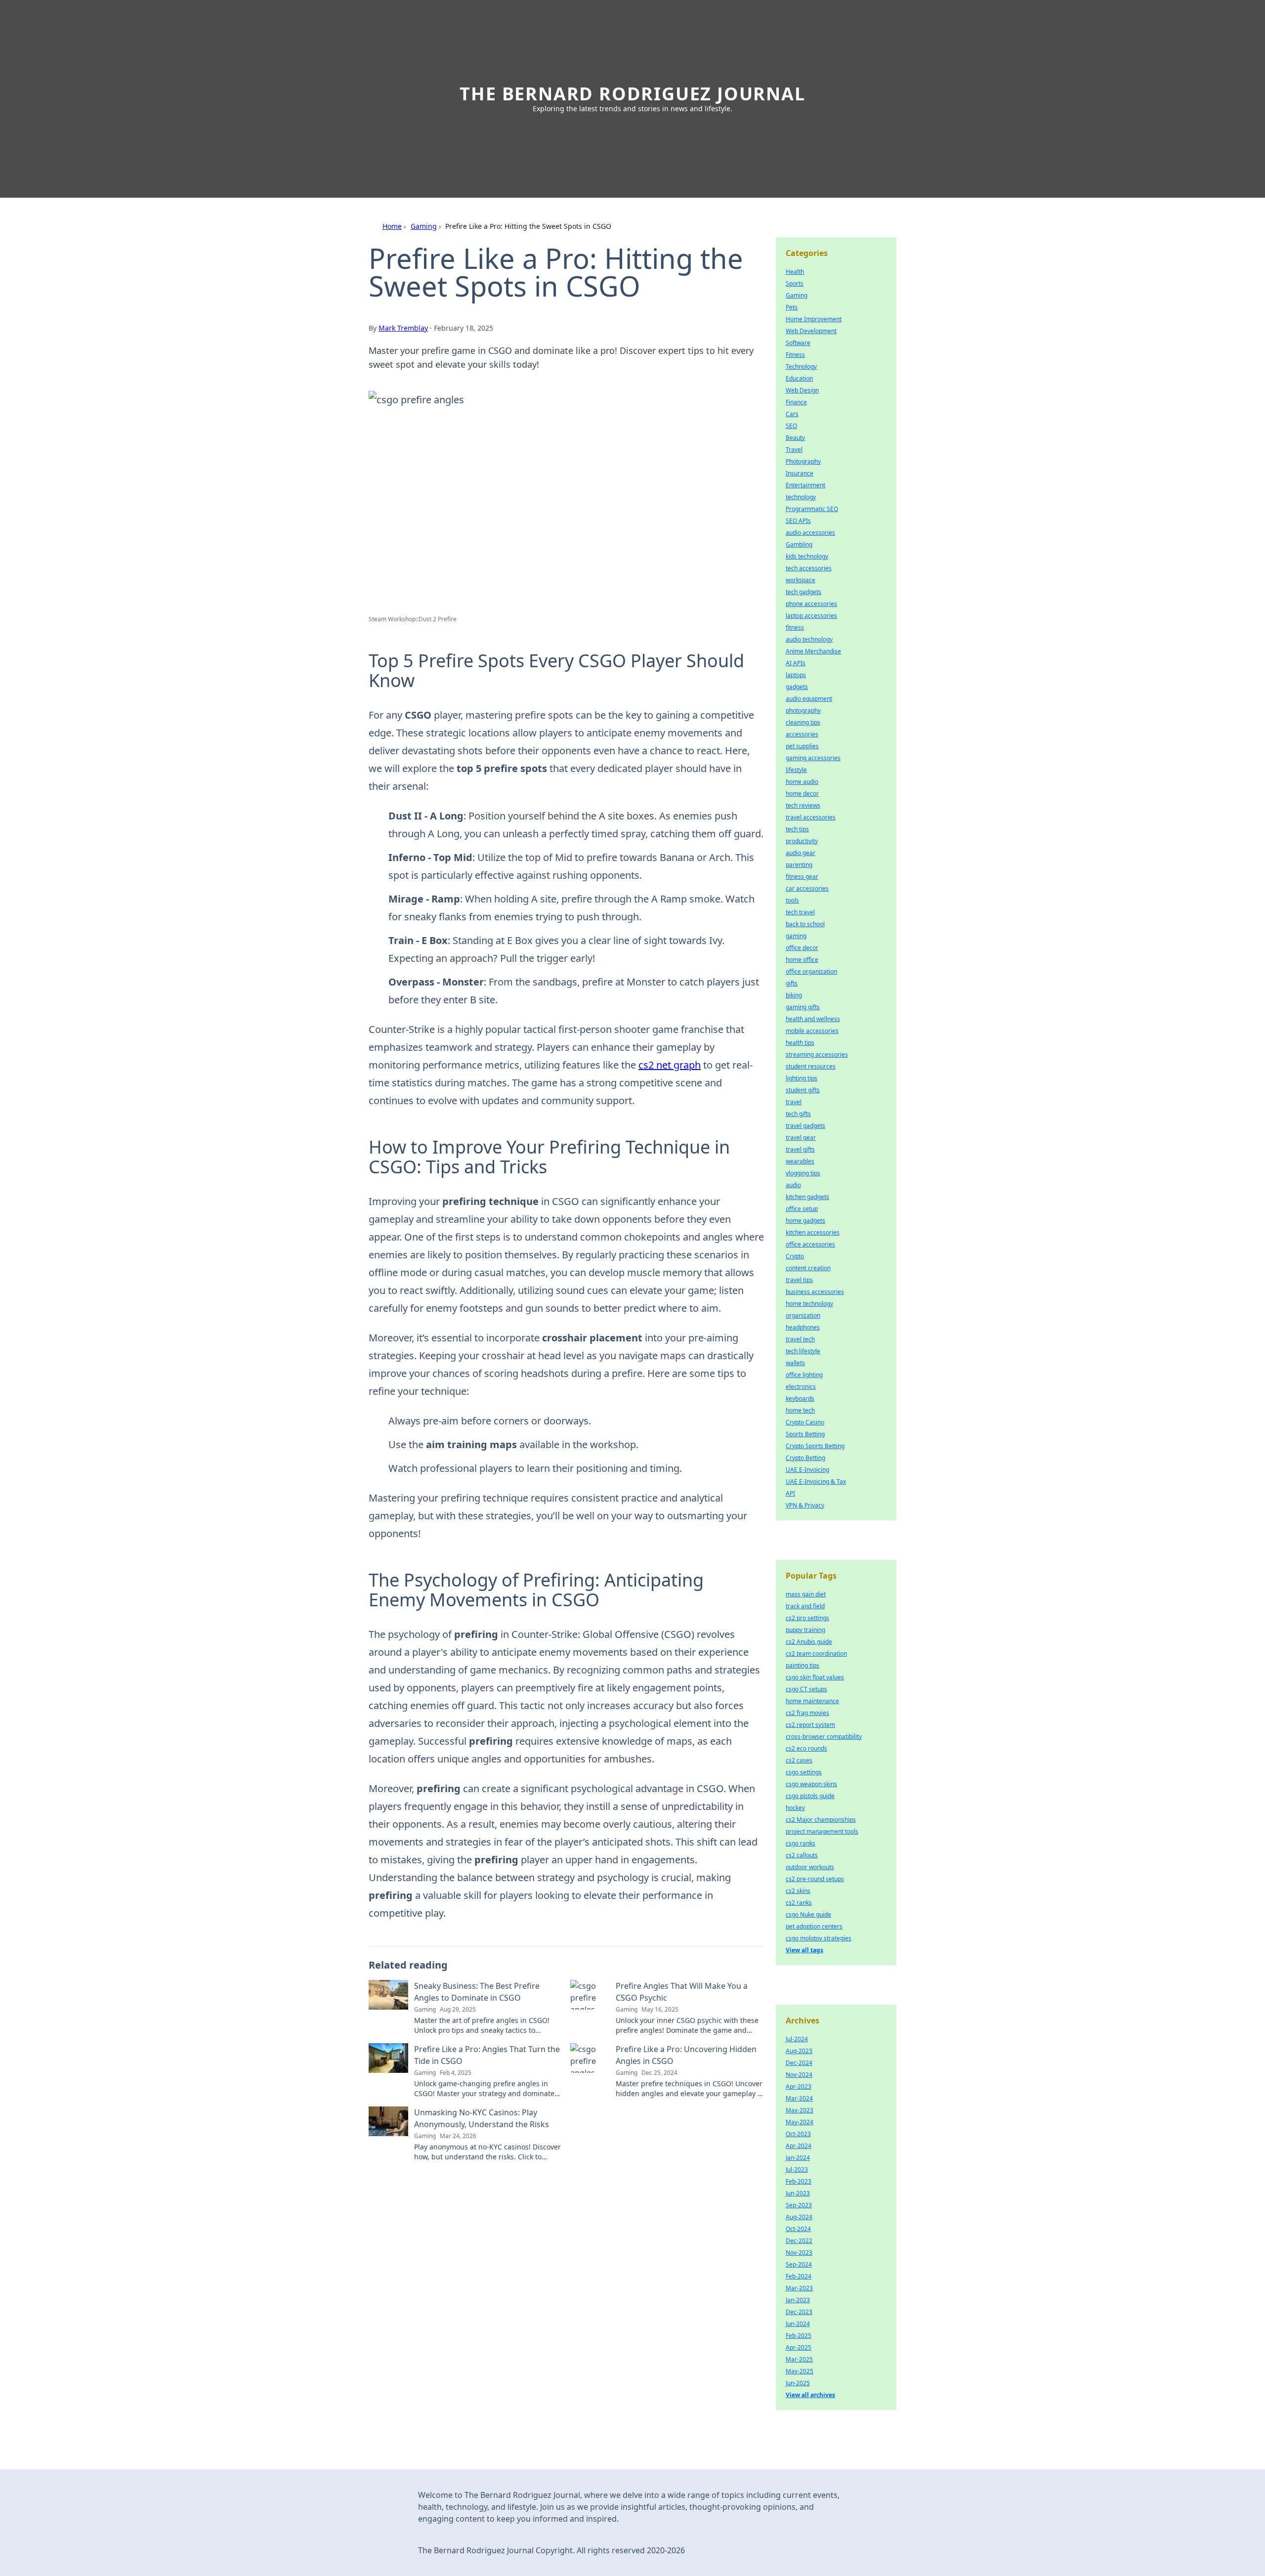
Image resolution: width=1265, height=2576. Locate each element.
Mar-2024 (799, 2098)
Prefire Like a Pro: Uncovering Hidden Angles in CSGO (686, 2055)
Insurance (800, 473)
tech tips (797, 829)
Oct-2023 (798, 2134)
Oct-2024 (798, 2229)
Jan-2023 (798, 2300)
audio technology (809, 639)
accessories (802, 734)
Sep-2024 (799, 2264)
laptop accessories (811, 616)
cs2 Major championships (821, 1820)
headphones (803, 1327)
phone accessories (811, 604)
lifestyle (796, 770)
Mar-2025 (799, 2359)
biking (794, 995)
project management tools (822, 1831)
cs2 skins (798, 1891)
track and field (805, 1606)
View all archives (810, 2395)
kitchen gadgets (807, 1197)
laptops (796, 675)
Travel (794, 450)
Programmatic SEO (812, 509)
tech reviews (803, 805)
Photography (803, 461)
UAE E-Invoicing (807, 1470)
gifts (792, 983)
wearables (800, 1161)
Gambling (799, 544)
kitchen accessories (813, 1232)
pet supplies (802, 746)
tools (792, 900)
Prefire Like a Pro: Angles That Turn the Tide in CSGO (487, 2055)
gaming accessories (813, 758)
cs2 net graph (670, 1065)
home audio (802, 782)
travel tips (799, 1280)
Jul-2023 (797, 2169)
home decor (802, 794)
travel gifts (800, 1149)
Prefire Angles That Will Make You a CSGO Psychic (682, 1992)
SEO (791, 426)
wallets (795, 1363)
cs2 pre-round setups (815, 1879)
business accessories (815, 1292)
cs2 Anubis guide (809, 1642)
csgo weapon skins (811, 1784)
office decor (802, 948)
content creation (808, 1268)
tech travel (800, 912)
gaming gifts (803, 1007)
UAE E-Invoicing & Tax (816, 1481)
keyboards (800, 1398)
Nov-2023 (799, 2253)
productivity (802, 841)
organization (803, 1315)
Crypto (795, 1256)
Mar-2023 (799, 2288)
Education (799, 378)
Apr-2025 (799, 2347)
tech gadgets (803, 592)
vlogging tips (803, 1173)
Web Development (811, 331)
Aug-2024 (799, 2217)
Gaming (424, 226)
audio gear (801, 853)
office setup (802, 1209)
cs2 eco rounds (806, 1748)
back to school (805, 924)
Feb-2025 (799, 2336)
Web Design (802, 390)
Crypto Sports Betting (815, 1446)
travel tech (800, 1339)
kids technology (807, 556)
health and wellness (813, 1019)
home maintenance (812, 1701)
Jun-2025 (798, 2383)
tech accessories (809, 568)
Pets (792, 307)
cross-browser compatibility (824, 1737)
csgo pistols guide (810, 1796)
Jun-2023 (798, 2193)
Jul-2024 (797, 2039)
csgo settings (804, 1772)
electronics (801, 1387)
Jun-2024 (798, 2324)
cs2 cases (799, 1760)
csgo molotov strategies (819, 1938)
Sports (795, 283)
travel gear (801, 1138)
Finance (796, 402)
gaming (796, 936)
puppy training (805, 1630)
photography (803, 710)
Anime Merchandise (813, 651)
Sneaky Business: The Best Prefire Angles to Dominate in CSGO (477, 1992)
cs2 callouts (802, 1855)
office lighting (804, 1375)
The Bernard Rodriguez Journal (632, 94)
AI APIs (796, 663)
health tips (800, 1043)
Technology (801, 366)
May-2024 (800, 2122)
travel (794, 1102)
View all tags (804, 1950)
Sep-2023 (799, 2205)
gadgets (797, 687)
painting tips (802, 1665)
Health (795, 272)
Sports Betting (805, 1434)
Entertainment (805, 485)
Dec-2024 (799, 2063)
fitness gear (802, 877)
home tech (800, 1410)
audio (793, 1185)
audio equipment (809, 699)
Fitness (795, 355)
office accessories (810, 1244)
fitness (795, 627)
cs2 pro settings (807, 1618)
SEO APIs (798, 521)
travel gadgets (805, 1126)
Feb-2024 (799, 2276)
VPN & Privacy (805, 1505)
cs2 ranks (799, 1903)
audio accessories (810, 533)
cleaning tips (803, 722)
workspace (801, 580)
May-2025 (800, 2371)
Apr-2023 (799, 2086)
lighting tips (801, 1078)
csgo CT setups (806, 1689)
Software (798, 343)
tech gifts (798, 1114)
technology (801, 497)
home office (802, 960)
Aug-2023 (799, 2051)
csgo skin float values (815, 1677)
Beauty (795, 438)
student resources (811, 1066)
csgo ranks (801, 1843)
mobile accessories (812, 1031)
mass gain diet (806, 1594)
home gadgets (805, 1221)
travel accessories (811, 817)
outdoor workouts (810, 1867)
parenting (799, 865)
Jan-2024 (798, 2158)
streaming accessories (817, 1054)
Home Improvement (814, 319)
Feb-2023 (799, 2181)
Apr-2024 (799, 2146)
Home (392, 226)
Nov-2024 (799, 2075)
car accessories (807, 888)
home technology (809, 1304)
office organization (811, 971)
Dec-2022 (799, 2241)
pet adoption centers (814, 1926)
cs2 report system (810, 1725)
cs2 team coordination (816, 1653)
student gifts (803, 1090)
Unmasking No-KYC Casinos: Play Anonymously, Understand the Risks (482, 2118)
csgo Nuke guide (808, 1914)
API (790, 1493)
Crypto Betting (805, 1458)
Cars (792, 414)
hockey (795, 1808)
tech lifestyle (803, 1351)
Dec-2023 (799, 2312)
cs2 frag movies (807, 1713)
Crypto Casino (805, 1422)
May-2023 (800, 2110)
